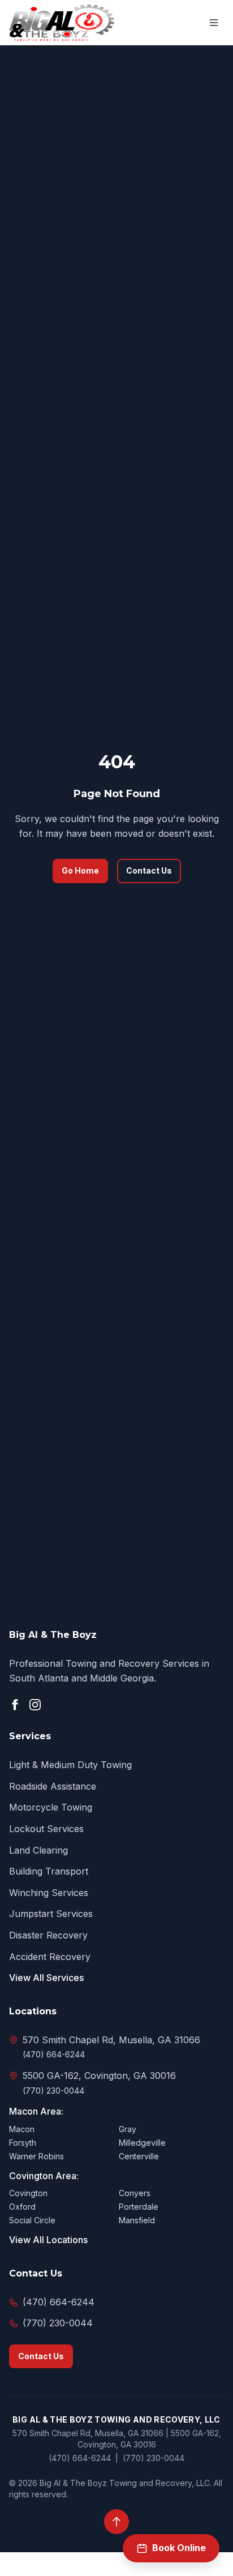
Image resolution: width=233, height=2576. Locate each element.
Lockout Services (46, 1829)
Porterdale (139, 2207)
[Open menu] (214, 23)
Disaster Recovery (48, 1935)
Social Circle (32, 2220)
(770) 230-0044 (53, 2091)
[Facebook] (15, 1705)
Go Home (80, 870)
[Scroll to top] (116, 2522)
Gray (128, 2129)
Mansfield (137, 2220)
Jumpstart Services (51, 1914)
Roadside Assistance (53, 1786)
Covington (28, 2193)
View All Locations (48, 2240)
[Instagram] (35, 1705)
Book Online (179, 2548)
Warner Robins (36, 2156)
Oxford (22, 2207)
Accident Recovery (50, 1957)
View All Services (46, 1978)
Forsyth (23, 2143)
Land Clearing (38, 1850)
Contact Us (149, 870)
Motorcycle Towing (51, 1807)
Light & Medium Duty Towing (70, 1765)
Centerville (139, 2156)
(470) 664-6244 (54, 2054)
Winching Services (49, 1893)
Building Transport (49, 1871)
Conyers (135, 2193)
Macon (22, 2129)
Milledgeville (142, 2143)
